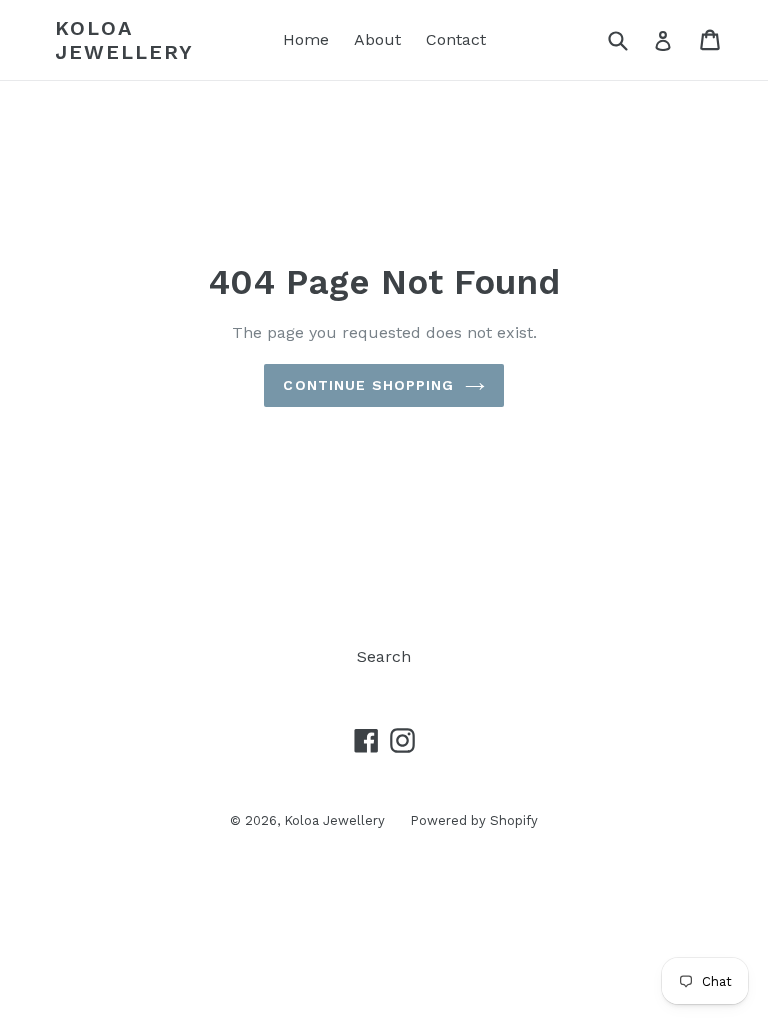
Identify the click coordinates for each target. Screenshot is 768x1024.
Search (384, 656)
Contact (456, 39)
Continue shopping (368, 385)
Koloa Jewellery (124, 40)
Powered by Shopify (474, 820)
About (377, 39)
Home (306, 39)
